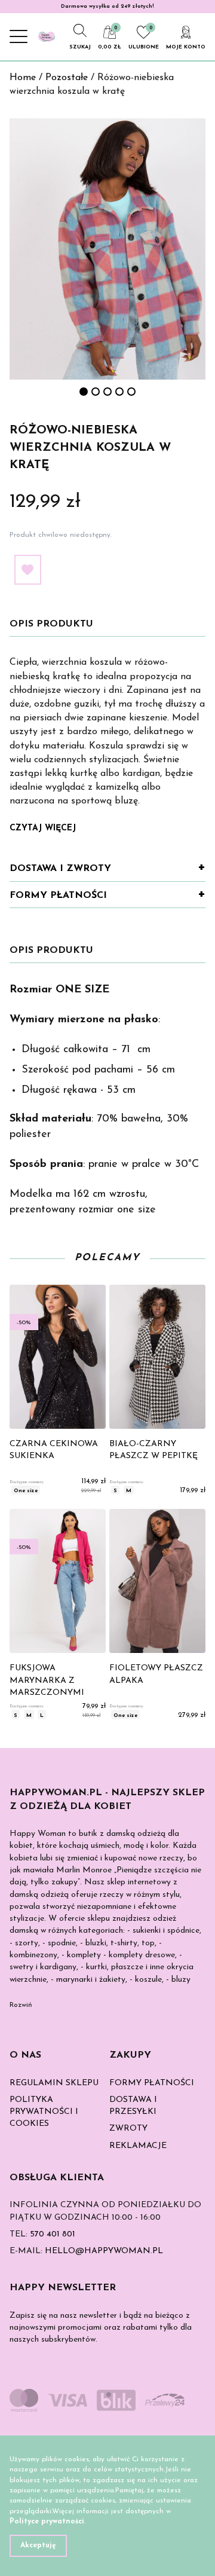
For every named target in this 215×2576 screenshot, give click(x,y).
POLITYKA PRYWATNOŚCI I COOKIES (44, 2112)
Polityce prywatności (47, 2522)
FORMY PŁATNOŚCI (152, 2083)
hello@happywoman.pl (104, 2251)
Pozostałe (67, 78)
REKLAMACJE (138, 2146)
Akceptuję (38, 2546)
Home (23, 78)
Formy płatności (58, 896)
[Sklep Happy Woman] (47, 36)
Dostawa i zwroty (60, 869)
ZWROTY (128, 2129)
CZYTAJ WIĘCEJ (43, 828)
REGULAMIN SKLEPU (54, 2083)
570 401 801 (53, 2234)
